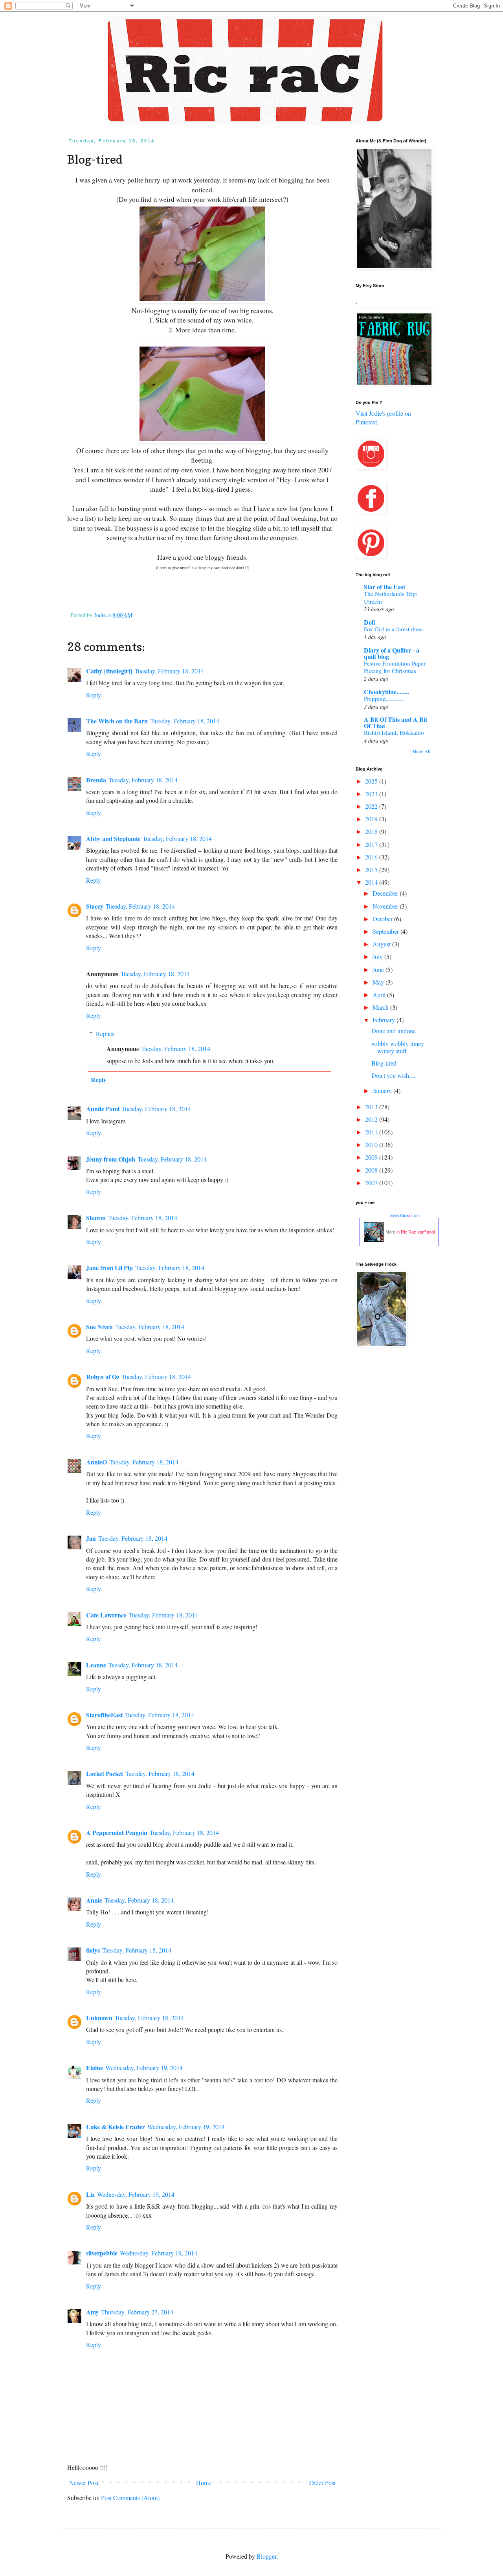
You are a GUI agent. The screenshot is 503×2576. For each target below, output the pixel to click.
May (379, 982)
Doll (369, 622)
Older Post (322, 2483)
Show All (421, 751)
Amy (92, 2312)
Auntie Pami (103, 1109)
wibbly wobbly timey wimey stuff (398, 1047)
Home (204, 2483)
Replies (105, 1034)
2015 (372, 869)
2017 (372, 844)
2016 (372, 857)
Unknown (99, 2018)
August (382, 944)
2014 (372, 882)
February (385, 1020)
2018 (372, 831)
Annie (94, 1900)
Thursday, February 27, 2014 (137, 2312)
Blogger (266, 2556)
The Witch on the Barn (117, 721)
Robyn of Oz (103, 1377)
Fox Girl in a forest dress (394, 629)
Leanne (96, 1665)
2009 (372, 1157)
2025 (372, 781)
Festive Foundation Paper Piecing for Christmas (395, 667)
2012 (372, 1119)
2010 (372, 1144)
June (379, 969)
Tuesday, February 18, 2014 (169, 671)
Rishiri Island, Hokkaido (394, 732)
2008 (372, 1170)
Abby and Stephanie (113, 838)
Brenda (96, 780)
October (383, 919)
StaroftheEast (104, 1715)
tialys (93, 1950)
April (380, 995)
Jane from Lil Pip (109, 1268)
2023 (372, 794)
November (386, 906)
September (386, 931)
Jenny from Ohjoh (111, 1159)
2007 (372, 1183)
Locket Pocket (105, 1773)
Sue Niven (99, 1327)
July (378, 956)
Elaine (95, 2068)
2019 (372, 819)
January (383, 1091)
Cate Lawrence (106, 1615)
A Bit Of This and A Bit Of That (396, 722)
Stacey (95, 906)
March (381, 1007)
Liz (90, 2194)
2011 (372, 1132)
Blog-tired (384, 1063)
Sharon (96, 1218)
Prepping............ (384, 699)
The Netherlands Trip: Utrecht (391, 597)
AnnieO (96, 1462)
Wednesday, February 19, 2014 (144, 2068)
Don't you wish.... (393, 1075)
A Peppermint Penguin (117, 1832)
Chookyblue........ (386, 692)
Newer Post (84, 2483)
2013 (372, 1107)
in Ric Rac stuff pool (416, 1232)
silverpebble (102, 2253)
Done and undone (394, 1031)
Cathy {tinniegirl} (109, 671)
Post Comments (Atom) (130, 2498)
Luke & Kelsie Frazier (116, 2127)
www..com (405, 1215)
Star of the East (385, 587)
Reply (94, 695)
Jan (91, 1538)
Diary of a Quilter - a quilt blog (392, 653)
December (386, 893)
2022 (372, 806)
